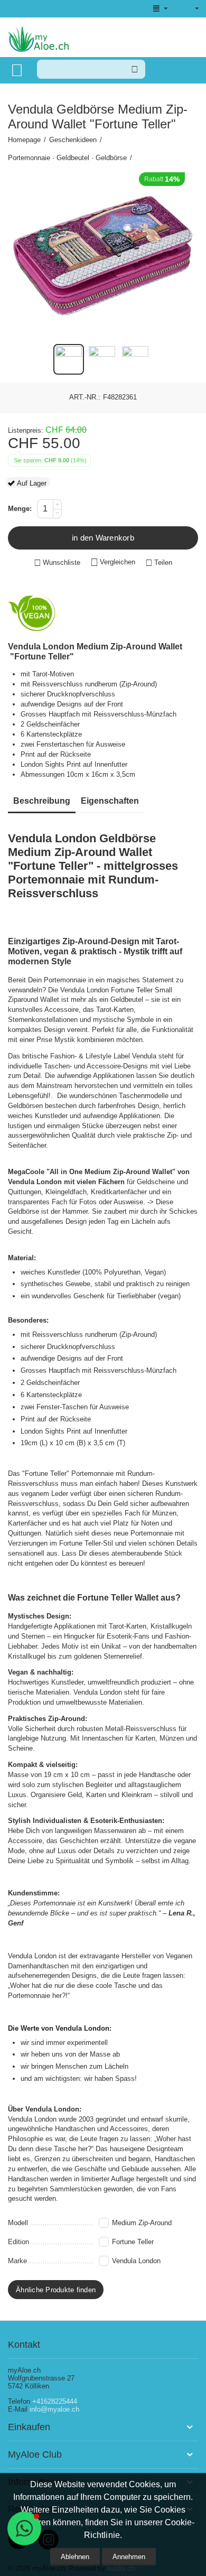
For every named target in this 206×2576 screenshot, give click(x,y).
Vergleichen (118, 562)
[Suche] (135, 69)
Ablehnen (75, 2557)
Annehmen (129, 2557)
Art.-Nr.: (85, 397)
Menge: (20, 509)
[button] (159, 563)
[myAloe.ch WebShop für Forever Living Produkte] (38, 38)
